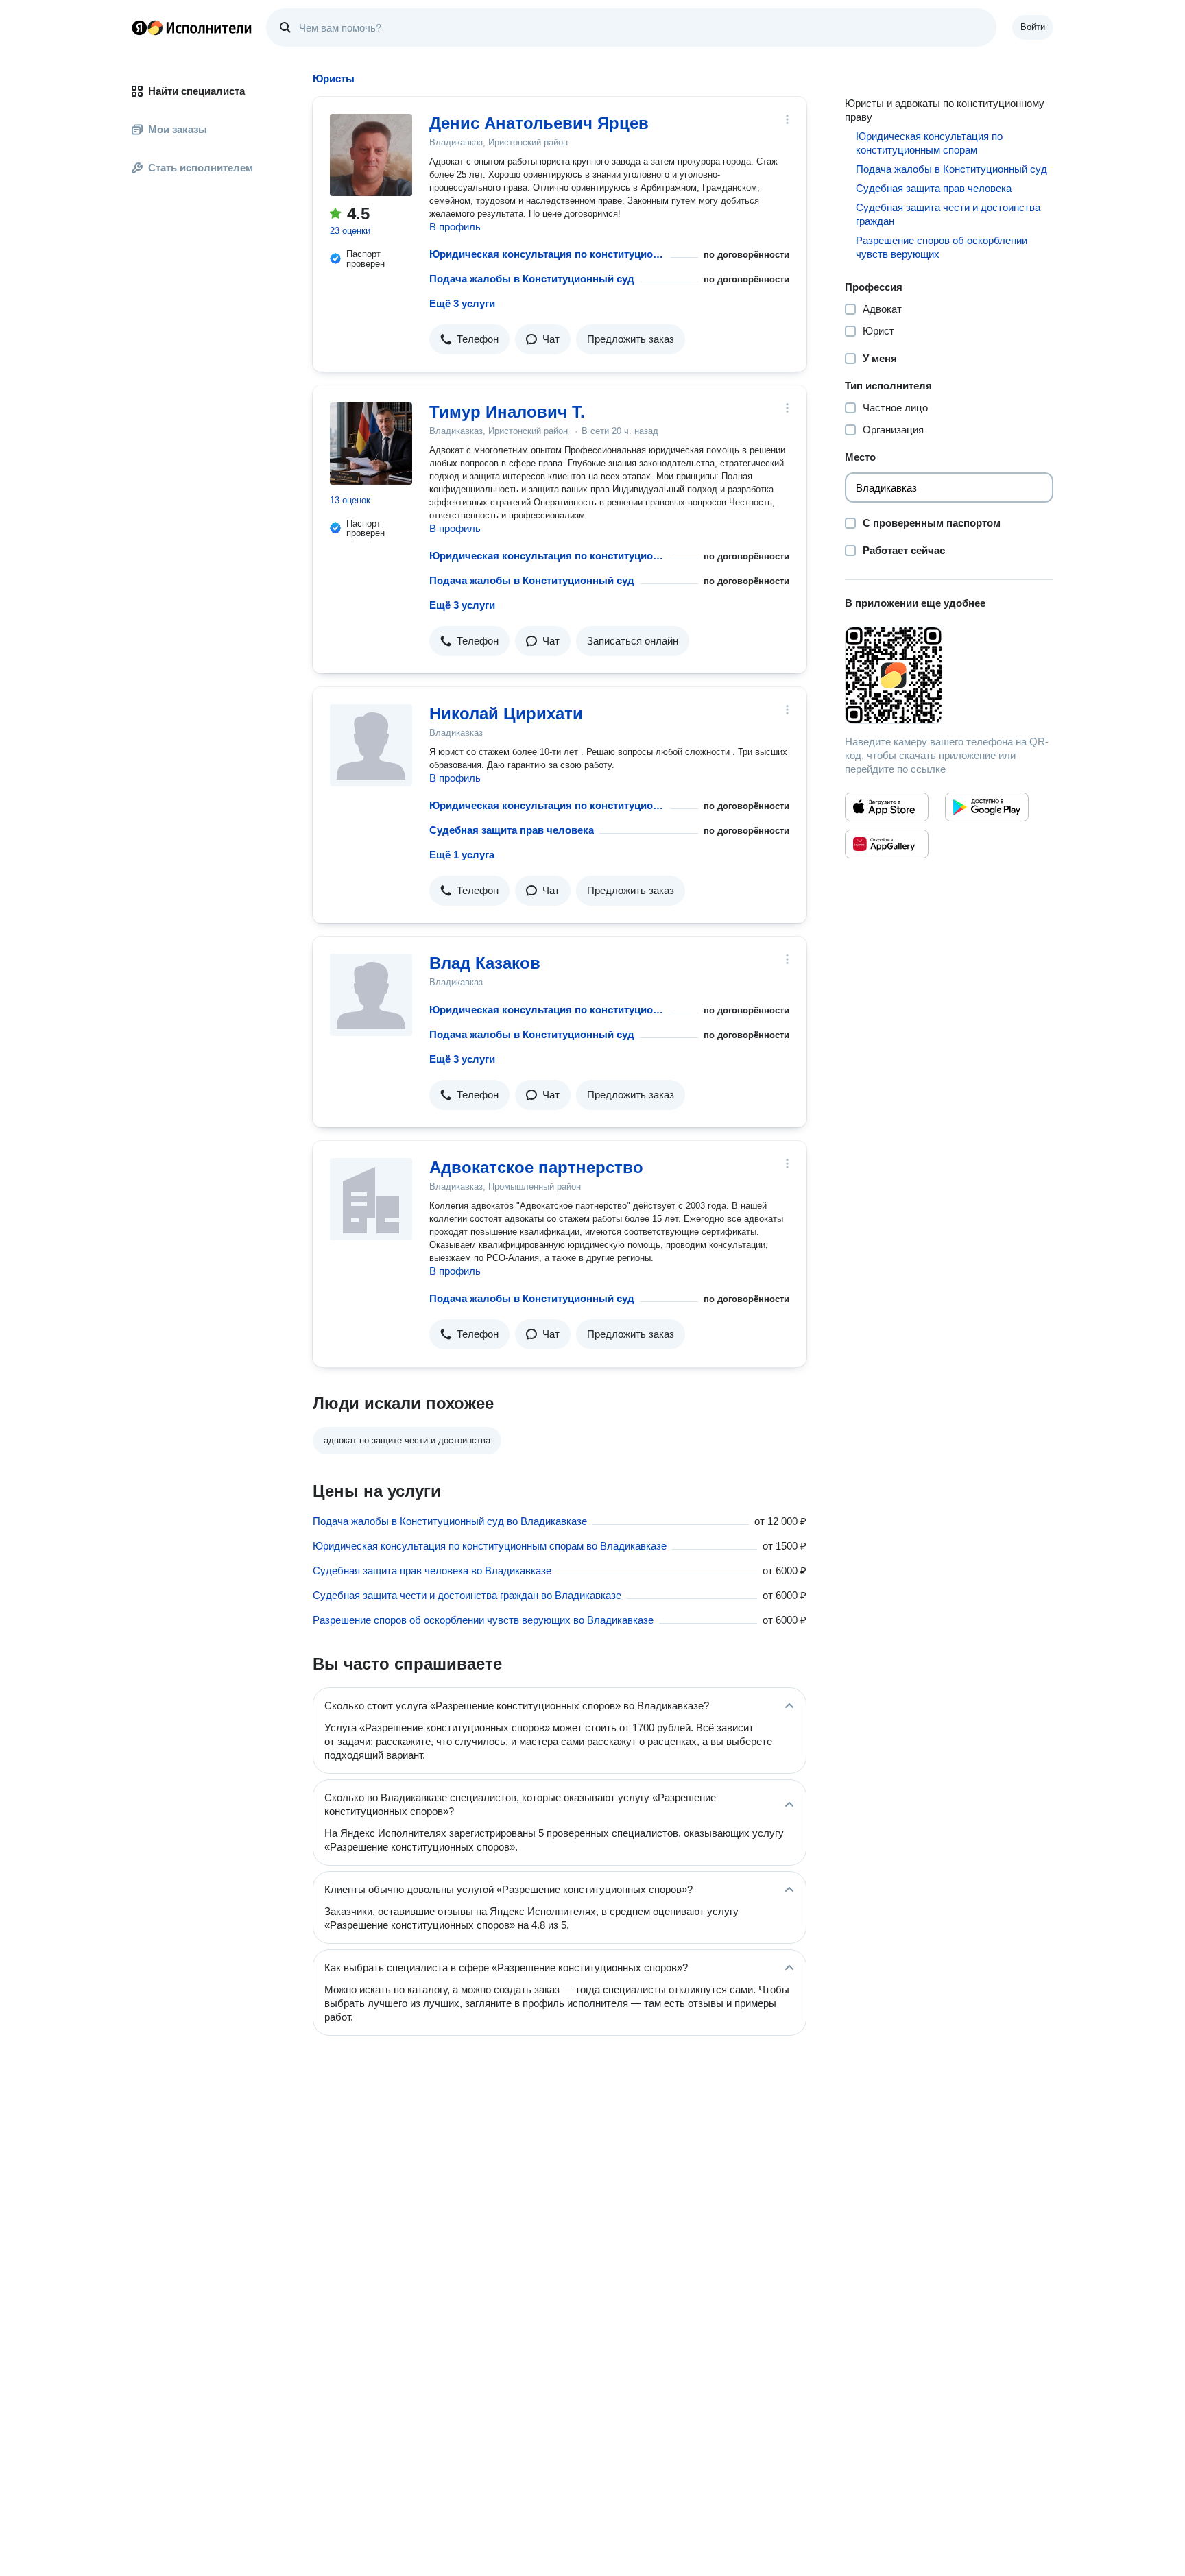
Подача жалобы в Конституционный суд (532, 279)
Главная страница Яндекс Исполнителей (192, 27)
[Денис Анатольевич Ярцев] (371, 155)
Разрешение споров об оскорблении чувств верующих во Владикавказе (483, 1620)
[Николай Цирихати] (371, 745)
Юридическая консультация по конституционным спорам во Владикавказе (490, 1546)
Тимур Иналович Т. (507, 412)
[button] (469, 339)
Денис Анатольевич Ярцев (539, 123)
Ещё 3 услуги (462, 303)
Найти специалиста (196, 91)
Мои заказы (178, 129)
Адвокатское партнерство (536, 1167)
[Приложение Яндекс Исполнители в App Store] (887, 807)
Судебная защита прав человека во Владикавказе (432, 1570)
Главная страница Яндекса (139, 27)
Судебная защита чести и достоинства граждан (948, 214)
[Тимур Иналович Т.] (371, 444)
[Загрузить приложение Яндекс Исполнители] (949, 675)
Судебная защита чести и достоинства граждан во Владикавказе (467, 1595)
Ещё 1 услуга (462, 855)
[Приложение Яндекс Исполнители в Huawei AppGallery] (887, 844)
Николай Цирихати (506, 713)
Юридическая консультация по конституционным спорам (547, 254)
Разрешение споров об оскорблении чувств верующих (942, 247)
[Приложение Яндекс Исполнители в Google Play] (987, 807)
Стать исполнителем (201, 168)
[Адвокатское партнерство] (371, 1199)
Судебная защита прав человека (512, 830)
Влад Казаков (485, 963)
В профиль (455, 227)
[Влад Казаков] (371, 995)
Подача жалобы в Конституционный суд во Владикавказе (450, 1521)
